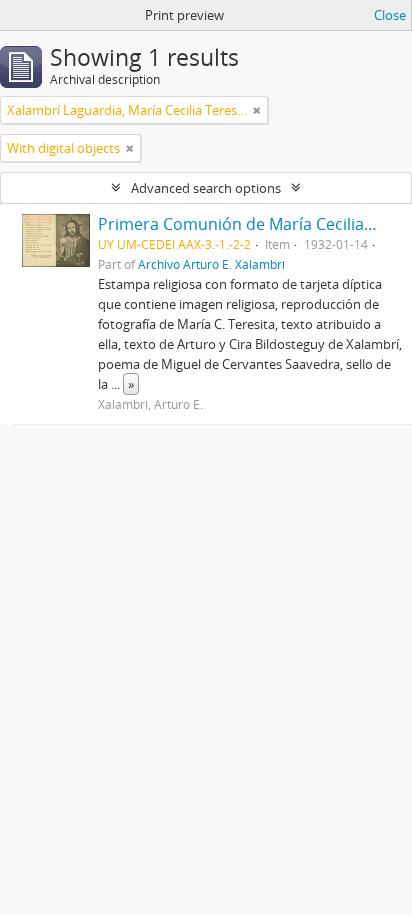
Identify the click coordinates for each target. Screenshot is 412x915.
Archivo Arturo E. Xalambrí (211, 264)
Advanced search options (206, 188)
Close (390, 15)
